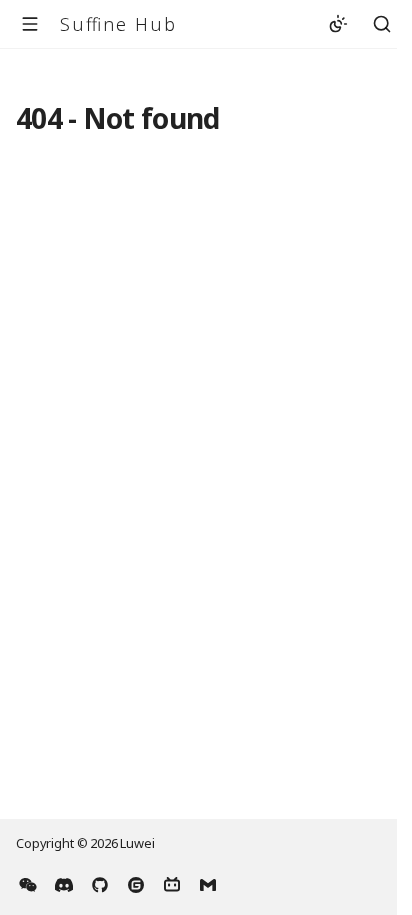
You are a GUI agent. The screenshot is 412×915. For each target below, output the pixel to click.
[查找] (382, 24)
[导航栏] (30, 24)
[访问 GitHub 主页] (100, 883)
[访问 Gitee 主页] (136, 883)
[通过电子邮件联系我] (208, 883)
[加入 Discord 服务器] (64, 883)
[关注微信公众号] (28, 883)
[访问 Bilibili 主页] (172, 883)
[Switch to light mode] (338, 24)
